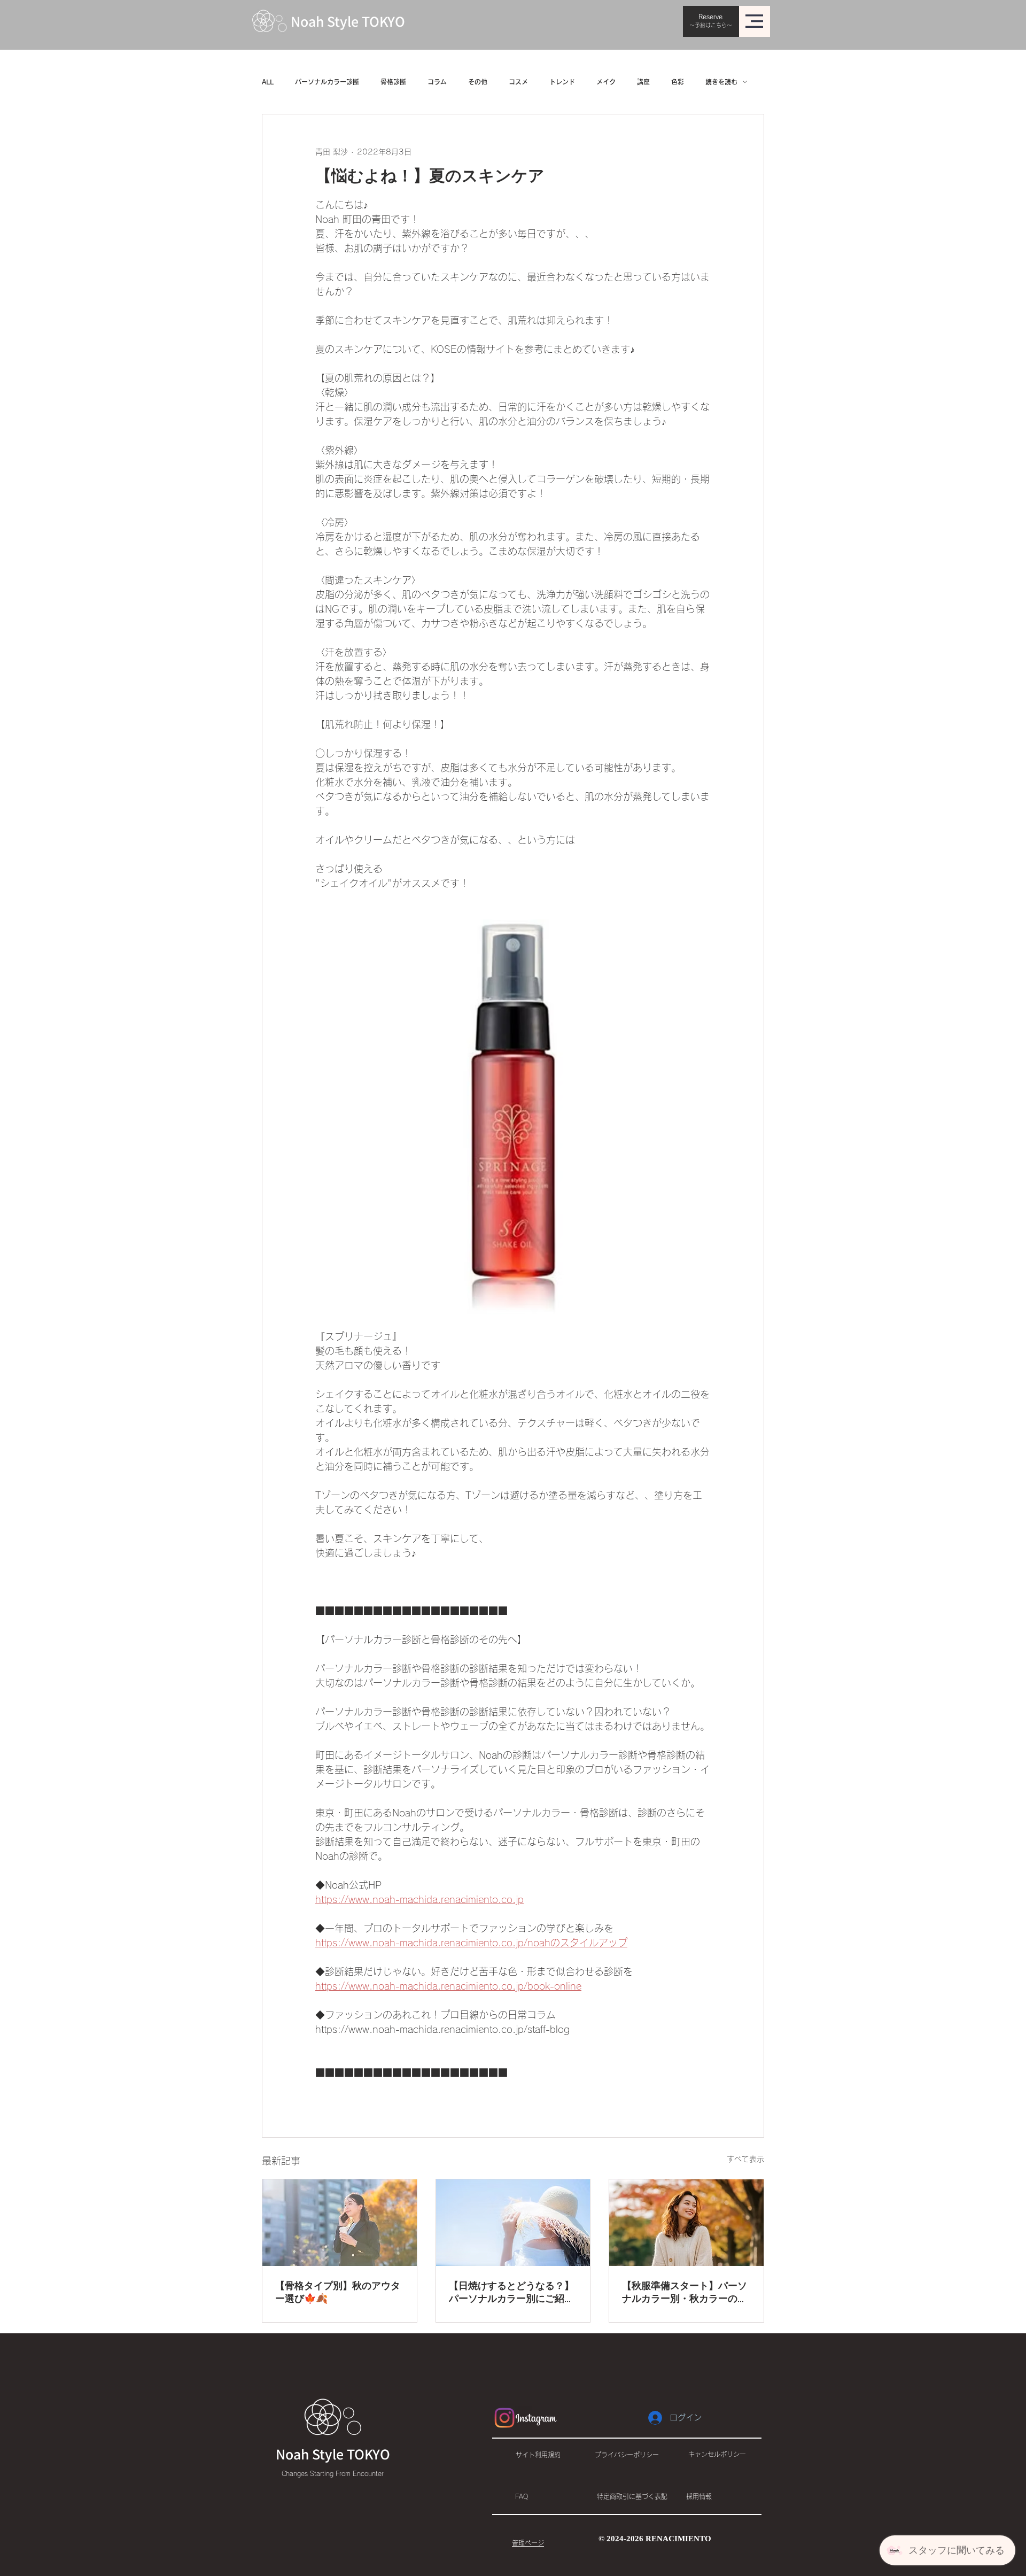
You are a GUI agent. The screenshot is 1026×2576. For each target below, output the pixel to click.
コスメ (518, 82)
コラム (437, 82)
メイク (606, 82)
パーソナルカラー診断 (327, 82)
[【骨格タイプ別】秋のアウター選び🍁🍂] (340, 2223)
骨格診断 (393, 82)
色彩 (678, 82)
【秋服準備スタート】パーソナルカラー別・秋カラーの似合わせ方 (685, 2293)
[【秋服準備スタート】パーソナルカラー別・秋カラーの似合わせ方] (686, 2223)
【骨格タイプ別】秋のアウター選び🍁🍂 (338, 2293)
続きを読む (721, 82)
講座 (643, 82)
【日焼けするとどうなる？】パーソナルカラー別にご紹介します (511, 2293)
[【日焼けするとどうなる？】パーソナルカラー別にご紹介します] (513, 2223)
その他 (478, 82)
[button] (754, 21)
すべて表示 (745, 2159)
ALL (268, 82)
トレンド (562, 82)
